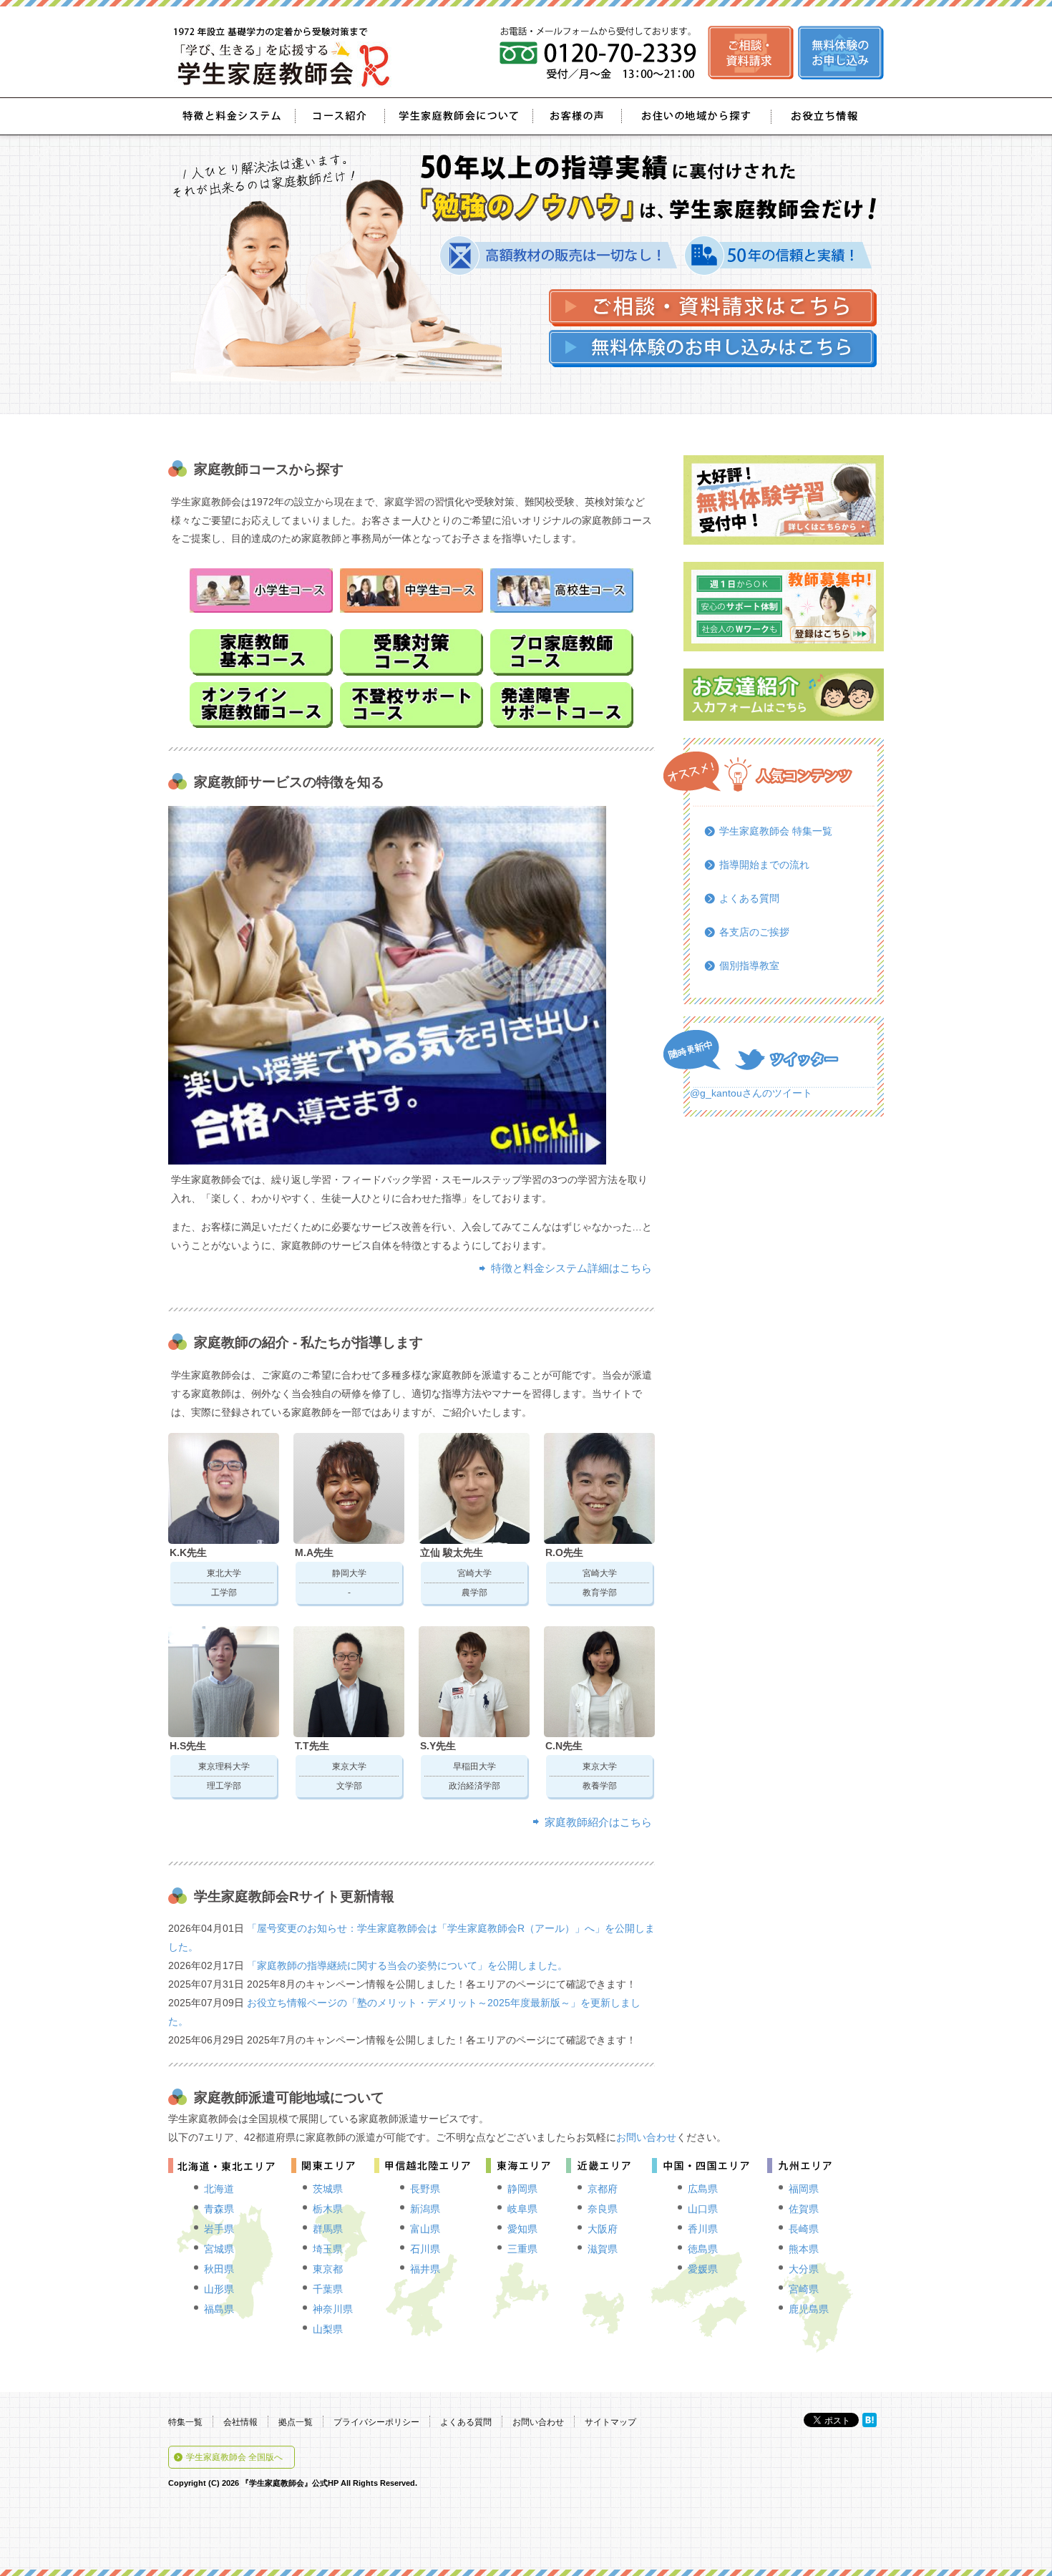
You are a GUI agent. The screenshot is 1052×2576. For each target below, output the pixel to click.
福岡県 (804, 2189)
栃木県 (328, 2209)
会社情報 (240, 2422)
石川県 (425, 2249)
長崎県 (804, 2229)
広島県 (703, 2189)
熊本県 (804, 2249)
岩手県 (219, 2229)
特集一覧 (185, 2422)
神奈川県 (333, 2309)
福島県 (219, 2309)
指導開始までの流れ (764, 865)
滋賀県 (603, 2249)
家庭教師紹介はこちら (598, 1822)
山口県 (703, 2209)
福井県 (425, 2269)
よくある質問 (749, 898)
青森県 (219, 2209)
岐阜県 (522, 2209)
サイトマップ (610, 2422)
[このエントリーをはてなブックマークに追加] (870, 2420)
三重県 (522, 2249)
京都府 (603, 2189)
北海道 (219, 2189)
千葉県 (328, 2289)
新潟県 (425, 2209)
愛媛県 (703, 2269)
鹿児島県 (809, 2309)
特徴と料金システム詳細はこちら (571, 1268)
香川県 (703, 2229)
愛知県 (522, 2229)
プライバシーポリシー (376, 2422)
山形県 (219, 2289)
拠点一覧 (296, 2422)
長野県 (425, 2189)
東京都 (328, 2269)
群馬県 (328, 2229)
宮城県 (219, 2249)
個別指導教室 (749, 966)
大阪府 (603, 2229)
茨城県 (328, 2189)
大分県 (804, 2269)
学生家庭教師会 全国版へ (234, 2457)
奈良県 (603, 2209)
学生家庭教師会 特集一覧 (776, 831)
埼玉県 (328, 2249)
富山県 (425, 2229)
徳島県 (703, 2249)
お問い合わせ (646, 2137)
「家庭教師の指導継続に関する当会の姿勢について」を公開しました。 (407, 1965)
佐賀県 (804, 2209)
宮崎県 (804, 2289)
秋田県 (219, 2269)
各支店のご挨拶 (754, 932)
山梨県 (328, 2329)
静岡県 (522, 2189)
